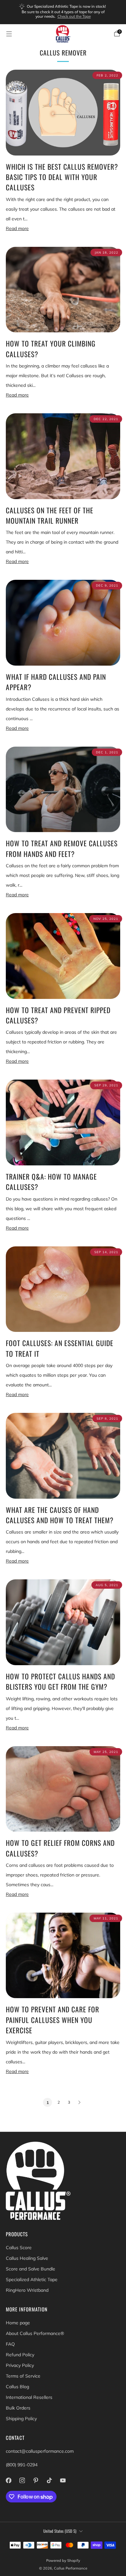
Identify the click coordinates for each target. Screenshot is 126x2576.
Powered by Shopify (63, 2561)
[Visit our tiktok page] (49, 2480)
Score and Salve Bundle (31, 2269)
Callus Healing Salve (27, 2258)
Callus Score (19, 2248)
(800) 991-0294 (22, 2465)
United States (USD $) (60, 2531)
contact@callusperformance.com (40, 2451)
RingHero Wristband (27, 2290)
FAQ (10, 2344)
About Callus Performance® (35, 2333)
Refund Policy (20, 2355)
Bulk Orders (18, 2408)
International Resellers (29, 2397)
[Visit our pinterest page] (36, 2480)
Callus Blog (17, 2387)
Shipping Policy (21, 2419)
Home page (18, 2323)
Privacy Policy (20, 2365)
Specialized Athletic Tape (32, 2279)
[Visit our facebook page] (8, 2480)
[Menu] (9, 34)
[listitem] (63, 12)
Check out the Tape (74, 16)
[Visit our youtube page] (63, 2480)
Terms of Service (23, 2376)
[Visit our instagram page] (22, 2480)
